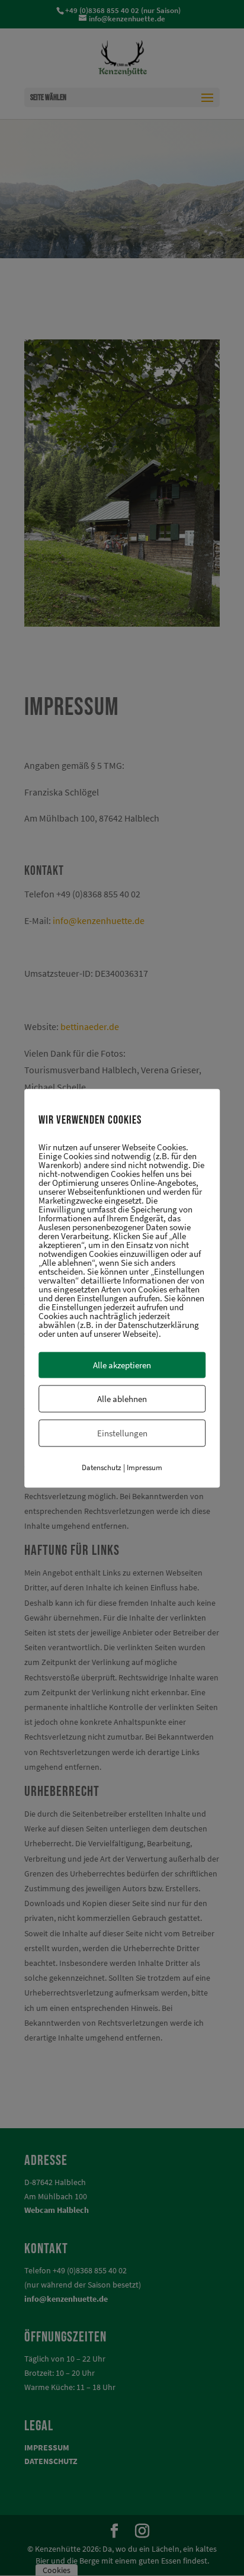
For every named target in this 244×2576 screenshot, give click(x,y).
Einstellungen (122, 1433)
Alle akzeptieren (122, 1364)
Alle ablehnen (122, 1398)
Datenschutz (102, 1467)
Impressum (145, 1467)
